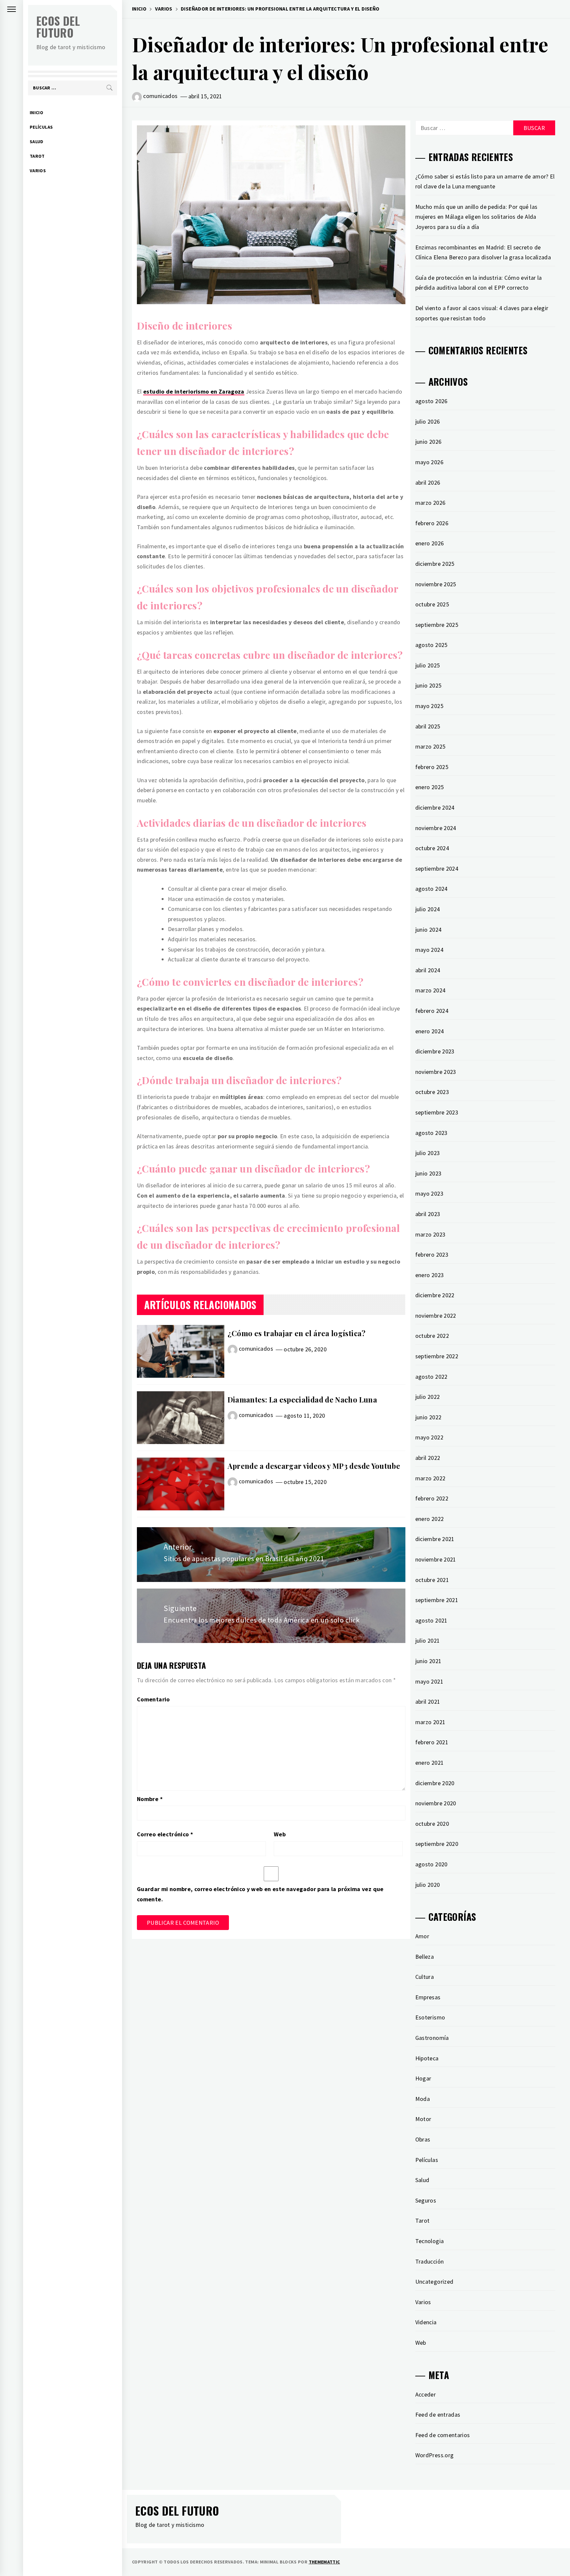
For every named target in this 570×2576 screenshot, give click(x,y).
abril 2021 (428, 1702)
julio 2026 (428, 421)
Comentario (153, 1699)
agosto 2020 (431, 1864)
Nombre (150, 1799)
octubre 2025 (432, 604)
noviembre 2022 (436, 1316)
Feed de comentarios (443, 2435)
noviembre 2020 (436, 1803)
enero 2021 (430, 1763)
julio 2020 (428, 1885)
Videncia (426, 2322)
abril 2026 (428, 483)
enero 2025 (430, 787)
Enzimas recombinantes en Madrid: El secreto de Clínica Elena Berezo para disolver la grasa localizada (483, 252)
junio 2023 (428, 1173)
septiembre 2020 (437, 1844)
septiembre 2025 (437, 625)
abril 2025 (428, 726)
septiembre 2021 (437, 1600)
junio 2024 (428, 930)
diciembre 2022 (435, 1295)
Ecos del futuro (58, 27)
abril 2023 (428, 1214)
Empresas (428, 1997)
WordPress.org (435, 2455)
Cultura (425, 1977)
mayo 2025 (429, 706)
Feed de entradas (438, 2415)
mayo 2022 (429, 1437)
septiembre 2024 (437, 869)
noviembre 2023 (436, 1072)
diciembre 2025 (435, 564)
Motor (423, 2119)
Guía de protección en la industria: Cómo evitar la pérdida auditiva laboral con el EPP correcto (479, 283)
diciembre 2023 (435, 1051)
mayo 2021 (429, 1681)
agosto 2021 (431, 1620)
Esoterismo (430, 2017)
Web (280, 1834)
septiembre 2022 (437, 1356)
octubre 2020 (432, 1824)
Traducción (430, 2261)
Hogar (423, 2078)
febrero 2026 (432, 523)
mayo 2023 (429, 1193)
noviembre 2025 (436, 584)
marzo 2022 (430, 1478)
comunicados (160, 96)
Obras (423, 2139)
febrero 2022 (432, 1498)
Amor (422, 1936)
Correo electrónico (165, 1834)
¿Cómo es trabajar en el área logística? (297, 1333)
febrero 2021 (432, 1742)
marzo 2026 (430, 503)
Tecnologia (430, 2241)
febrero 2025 (432, 767)
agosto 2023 (431, 1133)
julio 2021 (428, 1641)
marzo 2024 (430, 990)
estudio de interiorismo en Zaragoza (194, 391)
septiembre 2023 (437, 1112)
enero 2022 (430, 1519)
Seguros (426, 2200)
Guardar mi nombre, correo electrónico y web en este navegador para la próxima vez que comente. (260, 1894)
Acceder (426, 2394)
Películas (41, 127)
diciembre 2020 (435, 1783)
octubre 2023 (432, 1092)
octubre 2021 (432, 1580)
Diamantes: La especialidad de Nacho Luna (302, 1400)
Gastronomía (432, 2038)
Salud (37, 142)
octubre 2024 (432, 848)
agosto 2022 (431, 1377)
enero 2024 (430, 1031)
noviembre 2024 (436, 828)
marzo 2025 (430, 746)
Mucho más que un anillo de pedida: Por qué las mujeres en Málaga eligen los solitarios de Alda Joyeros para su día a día (476, 217)
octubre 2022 (432, 1336)
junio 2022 (428, 1417)
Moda (423, 2099)
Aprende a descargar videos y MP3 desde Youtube (314, 1466)
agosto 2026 (431, 401)
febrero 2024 (432, 1011)
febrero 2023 (432, 1255)
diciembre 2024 (435, 807)
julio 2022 (428, 1397)
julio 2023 (428, 1153)
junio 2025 (428, 685)
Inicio (36, 113)
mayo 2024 (429, 950)
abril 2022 (428, 1458)
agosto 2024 (431, 889)
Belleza (425, 1957)
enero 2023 (430, 1275)
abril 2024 (428, 970)
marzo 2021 (430, 1722)
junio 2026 (428, 442)
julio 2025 (428, 665)
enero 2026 (430, 543)
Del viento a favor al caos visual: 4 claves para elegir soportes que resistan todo (482, 313)
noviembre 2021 (436, 1559)
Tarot (37, 156)
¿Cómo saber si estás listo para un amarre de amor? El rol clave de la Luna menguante (485, 181)
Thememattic (324, 2562)
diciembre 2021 (435, 1539)
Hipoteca (427, 2058)
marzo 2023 (430, 1234)
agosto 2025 (431, 645)
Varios (38, 171)
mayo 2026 (429, 462)
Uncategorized (434, 2282)
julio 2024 (428, 909)
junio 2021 (428, 1661)
